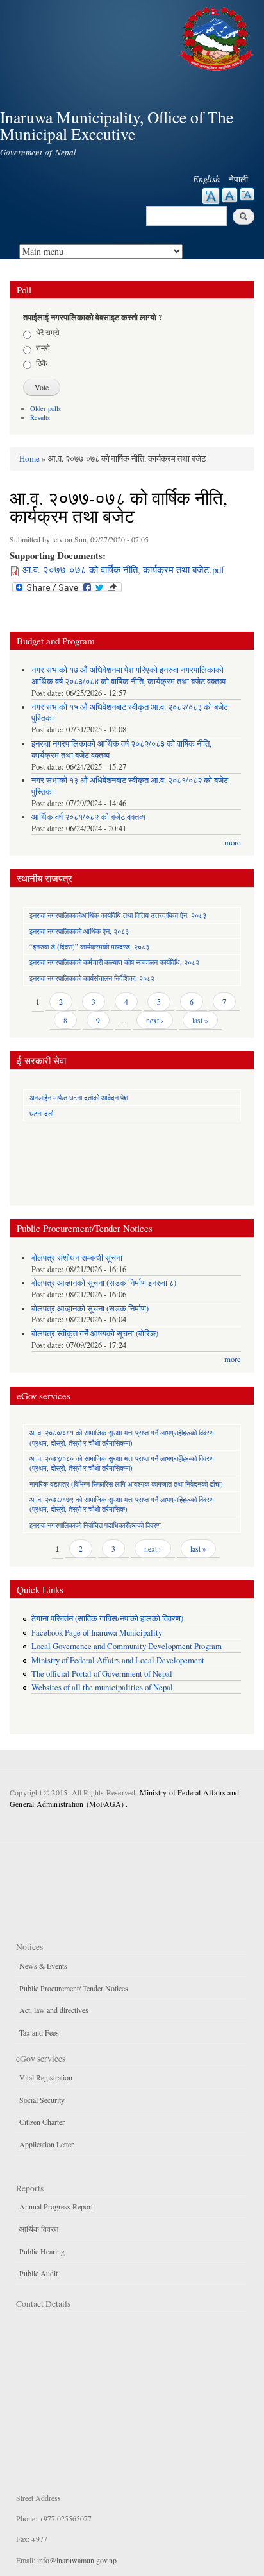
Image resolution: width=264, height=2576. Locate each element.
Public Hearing (42, 2251)
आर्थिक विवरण (39, 2229)
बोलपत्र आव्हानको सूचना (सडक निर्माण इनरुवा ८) (104, 1283)
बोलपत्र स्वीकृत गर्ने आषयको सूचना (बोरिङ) (95, 1334)
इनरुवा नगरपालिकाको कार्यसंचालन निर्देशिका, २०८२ (92, 978)
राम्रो (43, 347)
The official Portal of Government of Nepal (102, 1674)
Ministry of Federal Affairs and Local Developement (118, 1660)
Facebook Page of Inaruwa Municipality (97, 1633)
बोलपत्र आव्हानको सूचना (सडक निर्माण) (90, 1309)
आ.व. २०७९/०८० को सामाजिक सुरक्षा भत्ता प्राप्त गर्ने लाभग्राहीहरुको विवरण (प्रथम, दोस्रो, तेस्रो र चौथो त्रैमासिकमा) (122, 1463)
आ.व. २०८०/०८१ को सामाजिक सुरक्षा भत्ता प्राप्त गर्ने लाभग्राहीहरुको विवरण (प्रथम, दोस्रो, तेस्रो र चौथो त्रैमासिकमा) (122, 1437)
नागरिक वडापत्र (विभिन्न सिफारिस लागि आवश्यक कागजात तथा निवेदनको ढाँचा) (126, 1484)
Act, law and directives (54, 2010)
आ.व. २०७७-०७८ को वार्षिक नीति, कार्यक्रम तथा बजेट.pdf (123, 569)
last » (200, 1020)
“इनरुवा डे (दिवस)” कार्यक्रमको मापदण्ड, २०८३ (89, 947)
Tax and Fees (39, 2032)
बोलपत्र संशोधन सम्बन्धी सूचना (77, 1258)
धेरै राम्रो (48, 332)
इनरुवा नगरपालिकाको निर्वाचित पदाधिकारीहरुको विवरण (95, 1525)
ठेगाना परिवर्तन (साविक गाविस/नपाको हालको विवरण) (107, 1619)
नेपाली (238, 179)
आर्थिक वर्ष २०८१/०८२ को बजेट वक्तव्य (88, 817)
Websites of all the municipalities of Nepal (102, 1687)
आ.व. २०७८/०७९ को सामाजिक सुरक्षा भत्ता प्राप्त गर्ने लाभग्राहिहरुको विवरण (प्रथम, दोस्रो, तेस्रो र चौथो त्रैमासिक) (122, 1504)
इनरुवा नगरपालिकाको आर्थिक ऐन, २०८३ (79, 931)
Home (29, 458)
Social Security (42, 2100)
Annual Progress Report (56, 2206)
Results (40, 417)
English (206, 179)
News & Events (43, 1966)
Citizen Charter (42, 2122)
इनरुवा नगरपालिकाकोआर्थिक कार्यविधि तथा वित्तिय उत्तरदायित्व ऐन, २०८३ (118, 915)
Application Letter (46, 2144)
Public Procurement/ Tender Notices (74, 1988)
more (233, 843)
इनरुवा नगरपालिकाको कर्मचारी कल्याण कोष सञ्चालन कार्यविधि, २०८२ (114, 962)
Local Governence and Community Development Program (127, 1646)
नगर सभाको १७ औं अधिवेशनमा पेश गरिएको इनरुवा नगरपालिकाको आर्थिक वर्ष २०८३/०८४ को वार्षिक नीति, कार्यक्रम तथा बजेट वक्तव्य (128, 676)
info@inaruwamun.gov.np (77, 2560)
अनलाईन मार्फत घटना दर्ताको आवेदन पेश (79, 1097)
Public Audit (38, 2273)
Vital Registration (46, 2077)
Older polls (45, 408)
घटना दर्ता (41, 1113)
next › (155, 1020)
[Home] (218, 37)
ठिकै (42, 363)
